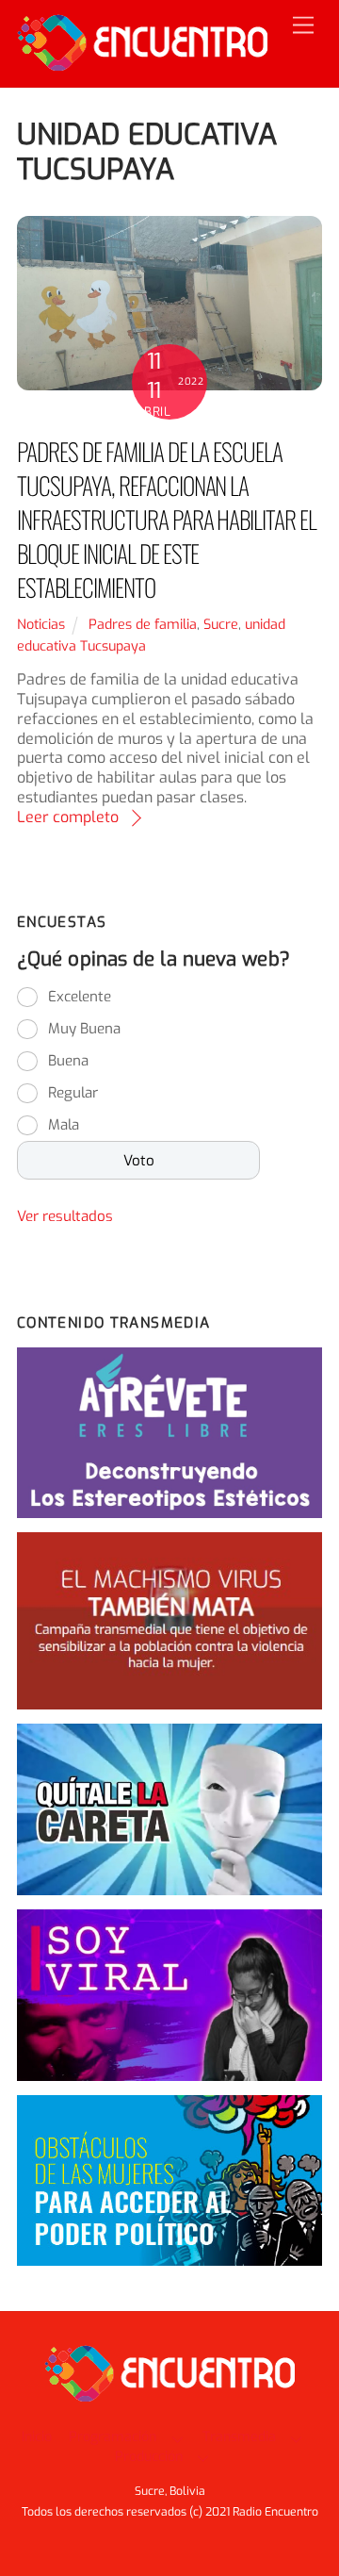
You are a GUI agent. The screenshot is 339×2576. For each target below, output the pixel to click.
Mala (64, 1125)
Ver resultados (65, 1216)
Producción (149, 2457)
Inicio (37, 2437)
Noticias (41, 625)
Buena (68, 1061)
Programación (113, 2437)
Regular (73, 1093)
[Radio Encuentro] (142, 63)
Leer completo (68, 817)
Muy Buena (84, 1029)
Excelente (80, 997)
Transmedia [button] (239, 2437)
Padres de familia (143, 625)
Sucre (221, 625)
